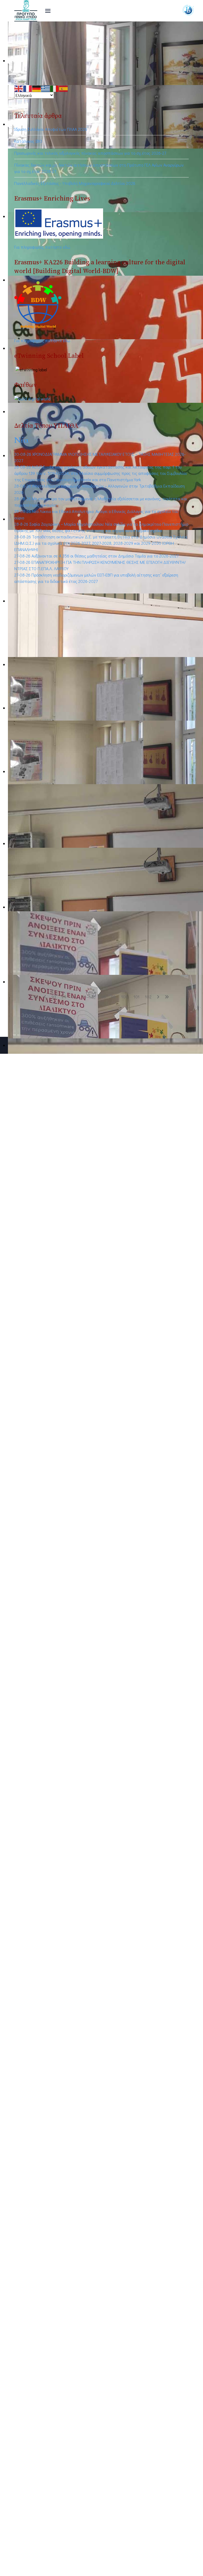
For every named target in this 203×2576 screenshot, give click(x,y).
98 (103, 997)
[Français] (28, 88)
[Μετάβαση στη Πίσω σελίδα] (45, 997)
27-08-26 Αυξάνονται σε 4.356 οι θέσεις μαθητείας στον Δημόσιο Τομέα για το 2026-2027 (96, 556)
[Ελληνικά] (46, 88)
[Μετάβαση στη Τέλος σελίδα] (167, 997)
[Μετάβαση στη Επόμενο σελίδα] (158, 997)
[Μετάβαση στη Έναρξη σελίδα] (36, 997)
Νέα (21, 440)
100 (125, 997)
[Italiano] (55, 88)
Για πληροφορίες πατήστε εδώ (42, 247)
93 (54, 997)
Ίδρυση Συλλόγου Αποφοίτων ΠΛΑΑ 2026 (51, 129)
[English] (19, 88)
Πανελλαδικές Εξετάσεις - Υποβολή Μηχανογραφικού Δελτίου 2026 (75, 183)
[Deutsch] (37, 88)
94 (64, 997)
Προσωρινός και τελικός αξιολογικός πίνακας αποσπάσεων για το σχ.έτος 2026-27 (90, 153)
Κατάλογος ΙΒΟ (28, 141)
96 (84, 997)
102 (148, 997)
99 (113, 997)
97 (94, 997)
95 (74, 997)
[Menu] (48, 11)
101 (137, 997)
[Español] (64, 88)
